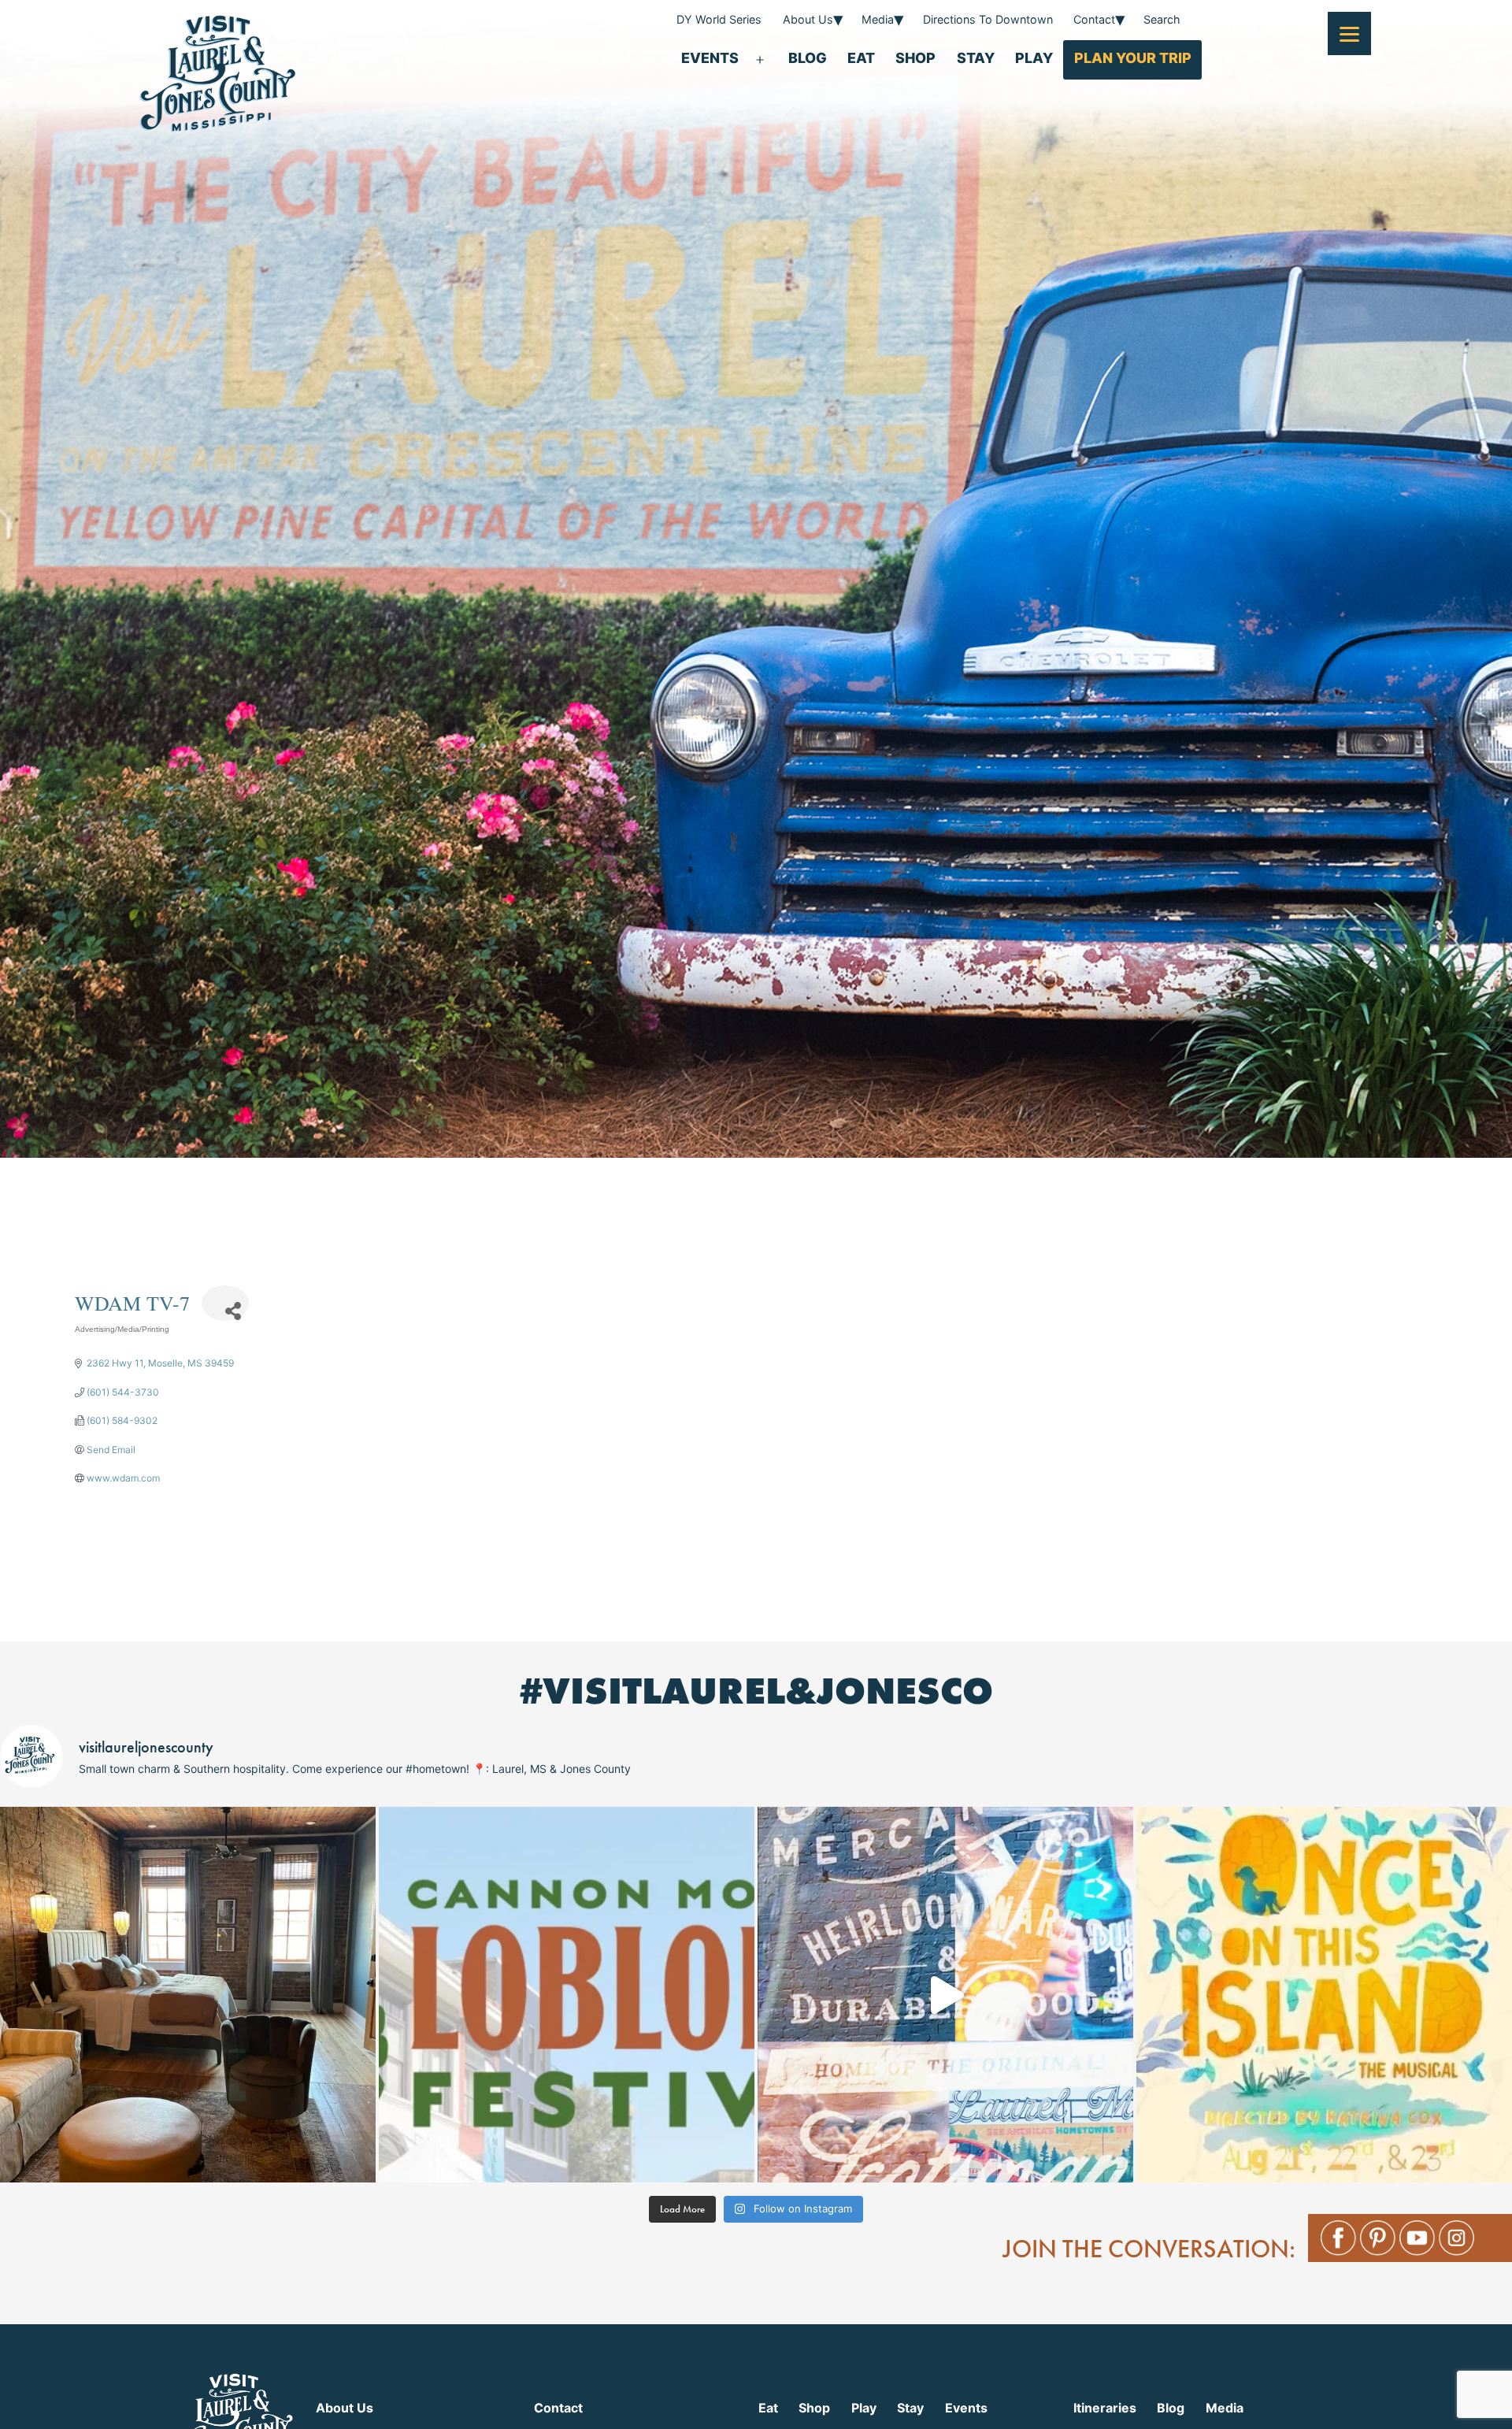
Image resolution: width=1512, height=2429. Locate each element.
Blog (808, 58)
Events (710, 58)
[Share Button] (225, 1303)
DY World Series (719, 19)
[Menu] (1349, 33)
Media (878, 19)
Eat (861, 58)
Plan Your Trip (1133, 58)
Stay (976, 58)
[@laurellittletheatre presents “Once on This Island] (1324, 1995)
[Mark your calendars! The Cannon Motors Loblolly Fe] (567, 1995)
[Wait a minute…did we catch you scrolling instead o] (188, 1995)
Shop (915, 58)
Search (1162, 19)
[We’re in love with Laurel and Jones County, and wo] (945, 1995)
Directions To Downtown (988, 19)
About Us (808, 19)
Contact (1094, 19)
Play (1034, 58)
